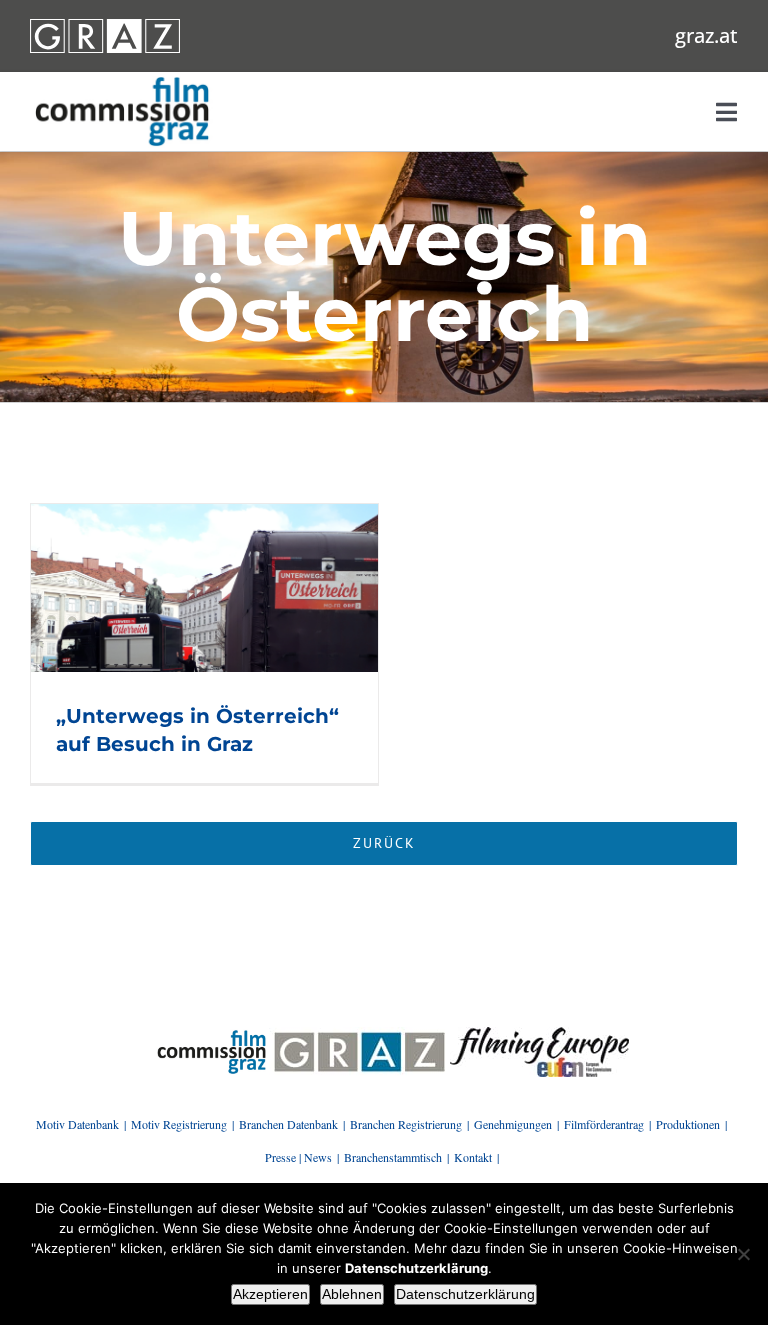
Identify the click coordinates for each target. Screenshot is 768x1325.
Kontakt (473, 1157)
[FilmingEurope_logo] (211, 1034)
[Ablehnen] (743, 1254)
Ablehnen (352, 1294)
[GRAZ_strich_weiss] (105, 26)
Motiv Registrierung (179, 1124)
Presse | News (298, 1157)
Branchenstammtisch (393, 1157)
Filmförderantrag (604, 1124)
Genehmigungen (513, 1124)
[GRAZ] (359, 1034)
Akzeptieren (270, 1294)
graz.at (706, 35)
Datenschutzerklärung (465, 1294)
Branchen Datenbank (288, 1124)
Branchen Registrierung (406, 1124)
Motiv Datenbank (77, 1124)
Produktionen (688, 1124)
